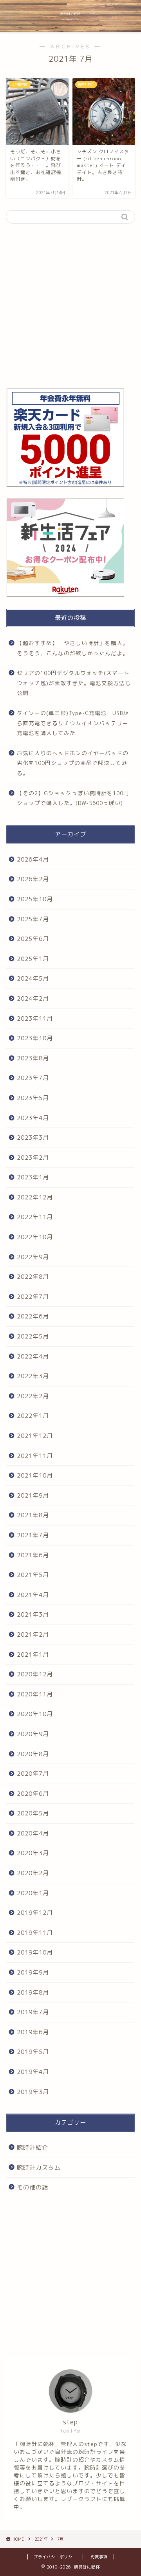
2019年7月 (33, 2012)
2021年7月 (33, 1535)
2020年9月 (33, 1734)
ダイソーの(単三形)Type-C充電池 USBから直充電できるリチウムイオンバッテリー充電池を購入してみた (73, 723)
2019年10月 (35, 1952)
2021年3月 (33, 1614)
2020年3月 (33, 1853)
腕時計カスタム (39, 2168)
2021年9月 (33, 1495)
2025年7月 (33, 919)
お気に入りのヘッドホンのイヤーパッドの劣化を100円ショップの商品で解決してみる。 (73, 763)
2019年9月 (33, 1972)
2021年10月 (35, 1475)
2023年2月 (33, 1158)
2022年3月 (33, 1376)
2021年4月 (33, 1595)
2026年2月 (33, 879)
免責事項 (99, 2557)
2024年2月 (33, 998)
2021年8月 (33, 1515)
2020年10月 (35, 1714)
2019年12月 (35, 1913)
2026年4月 (33, 859)
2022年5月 (33, 1336)
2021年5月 (33, 1575)
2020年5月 (33, 1813)
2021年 (41, 2539)
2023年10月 (35, 1038)
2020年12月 (35, 1674)
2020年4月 (33, 1833)
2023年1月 (33, 1177)
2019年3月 (33, 2092)
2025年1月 (33, 959)
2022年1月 (33, 1416)
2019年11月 (35, 1933)
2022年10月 (35, 1237)
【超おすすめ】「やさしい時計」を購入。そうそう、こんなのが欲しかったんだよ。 (73, 648)
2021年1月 (33, 1655)
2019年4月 (33, 2072)
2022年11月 (35, 1217)
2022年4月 (33, 1356)
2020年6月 (33, 1794)
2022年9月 (33, 1257)
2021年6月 (33, 1555)
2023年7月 (33, 1078)
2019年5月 (33, 2052)
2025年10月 (35, 899)
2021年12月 (35, 1436)
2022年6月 (33, 1316)
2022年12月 (35, 1197)
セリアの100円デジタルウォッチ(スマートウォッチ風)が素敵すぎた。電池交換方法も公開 (74, 683)
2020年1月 (33, 1893)
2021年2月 (33, 1635)
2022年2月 (33, 1396)
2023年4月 (33, 1118)
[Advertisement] (70, 306)
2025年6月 (33, 939)
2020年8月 (33, 1754)
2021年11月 (35, 1456)
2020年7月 (33, 1774)
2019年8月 (33, 1992)
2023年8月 (33, 1058)
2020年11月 (35, 1694)
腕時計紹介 (33, 2148)
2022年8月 (33, 1277)
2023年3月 (33, 1138)
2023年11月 (35, 1018)
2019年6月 (33, 2032)
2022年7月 (33, 1297)
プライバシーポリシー (55, 2557)
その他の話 (33, 2187)
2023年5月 (33, 1098)
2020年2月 (33, 1873)
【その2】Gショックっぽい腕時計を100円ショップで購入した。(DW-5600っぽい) (73, 798)
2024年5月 (33, 978)
